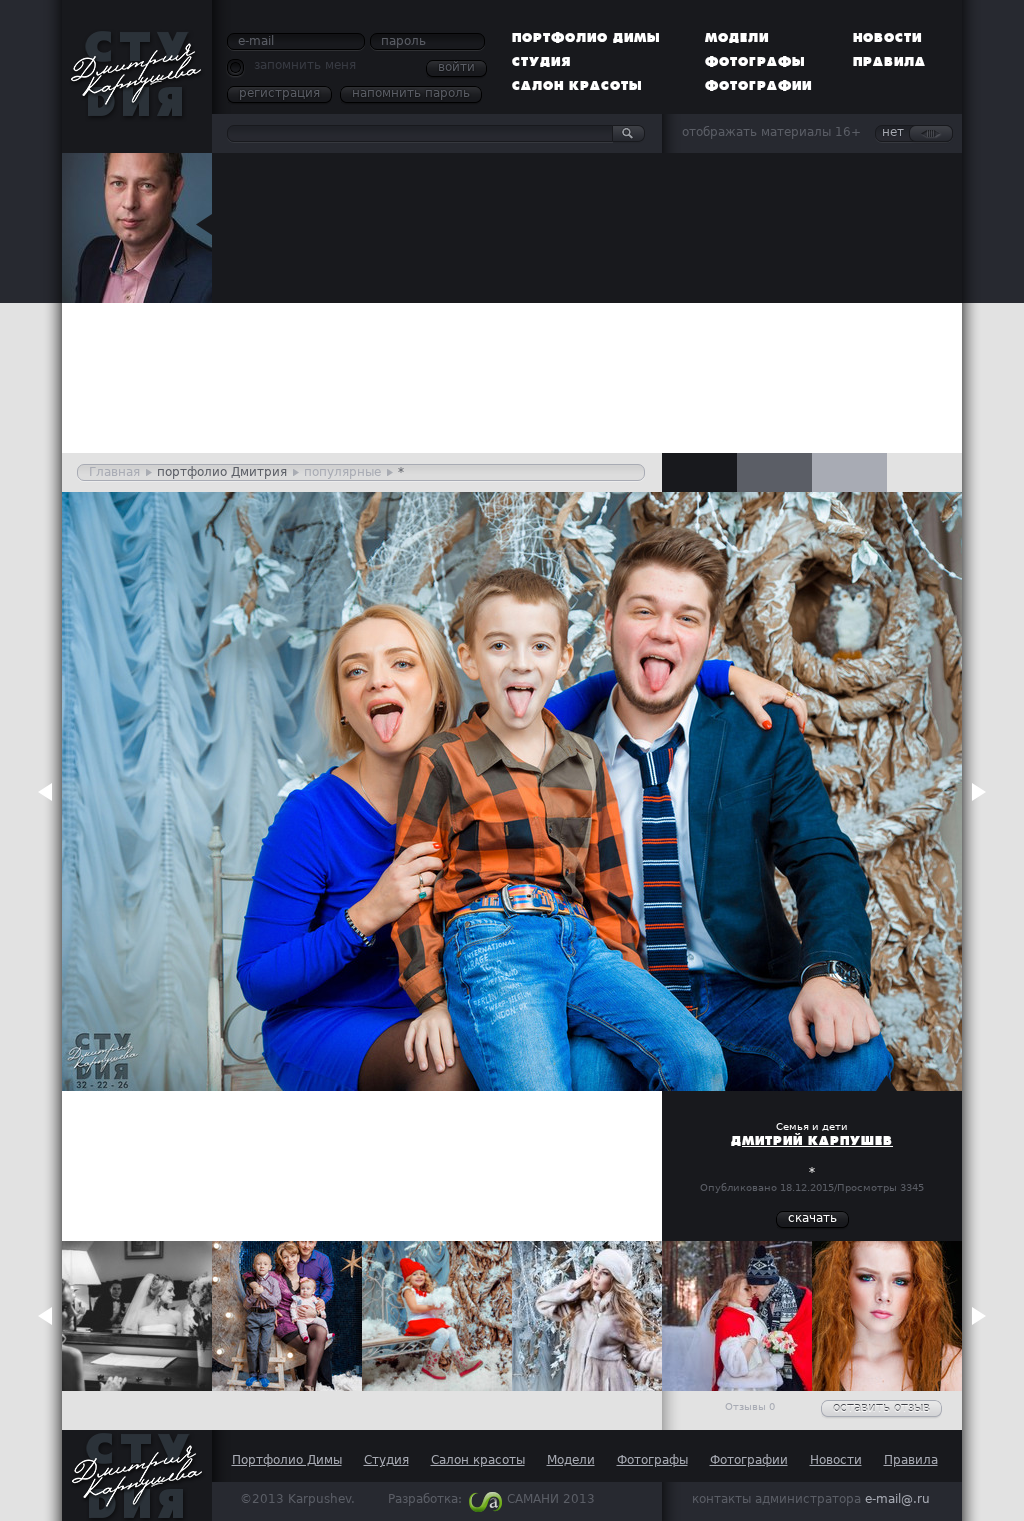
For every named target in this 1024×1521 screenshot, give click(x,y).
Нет (893, 132)
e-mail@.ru (897, 1499)
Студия (541, 62)
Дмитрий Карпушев (812, 1141)
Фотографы (755, 62)
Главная (114, 472)
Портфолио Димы (586, 38)
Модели (737, 38)
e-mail (256, 41)
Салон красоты (577, 86)
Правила (889, 62)
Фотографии (758, 86)
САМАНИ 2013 (551, 1499)
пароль (403, 41)
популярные (342, 472)
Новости (887, 38)
